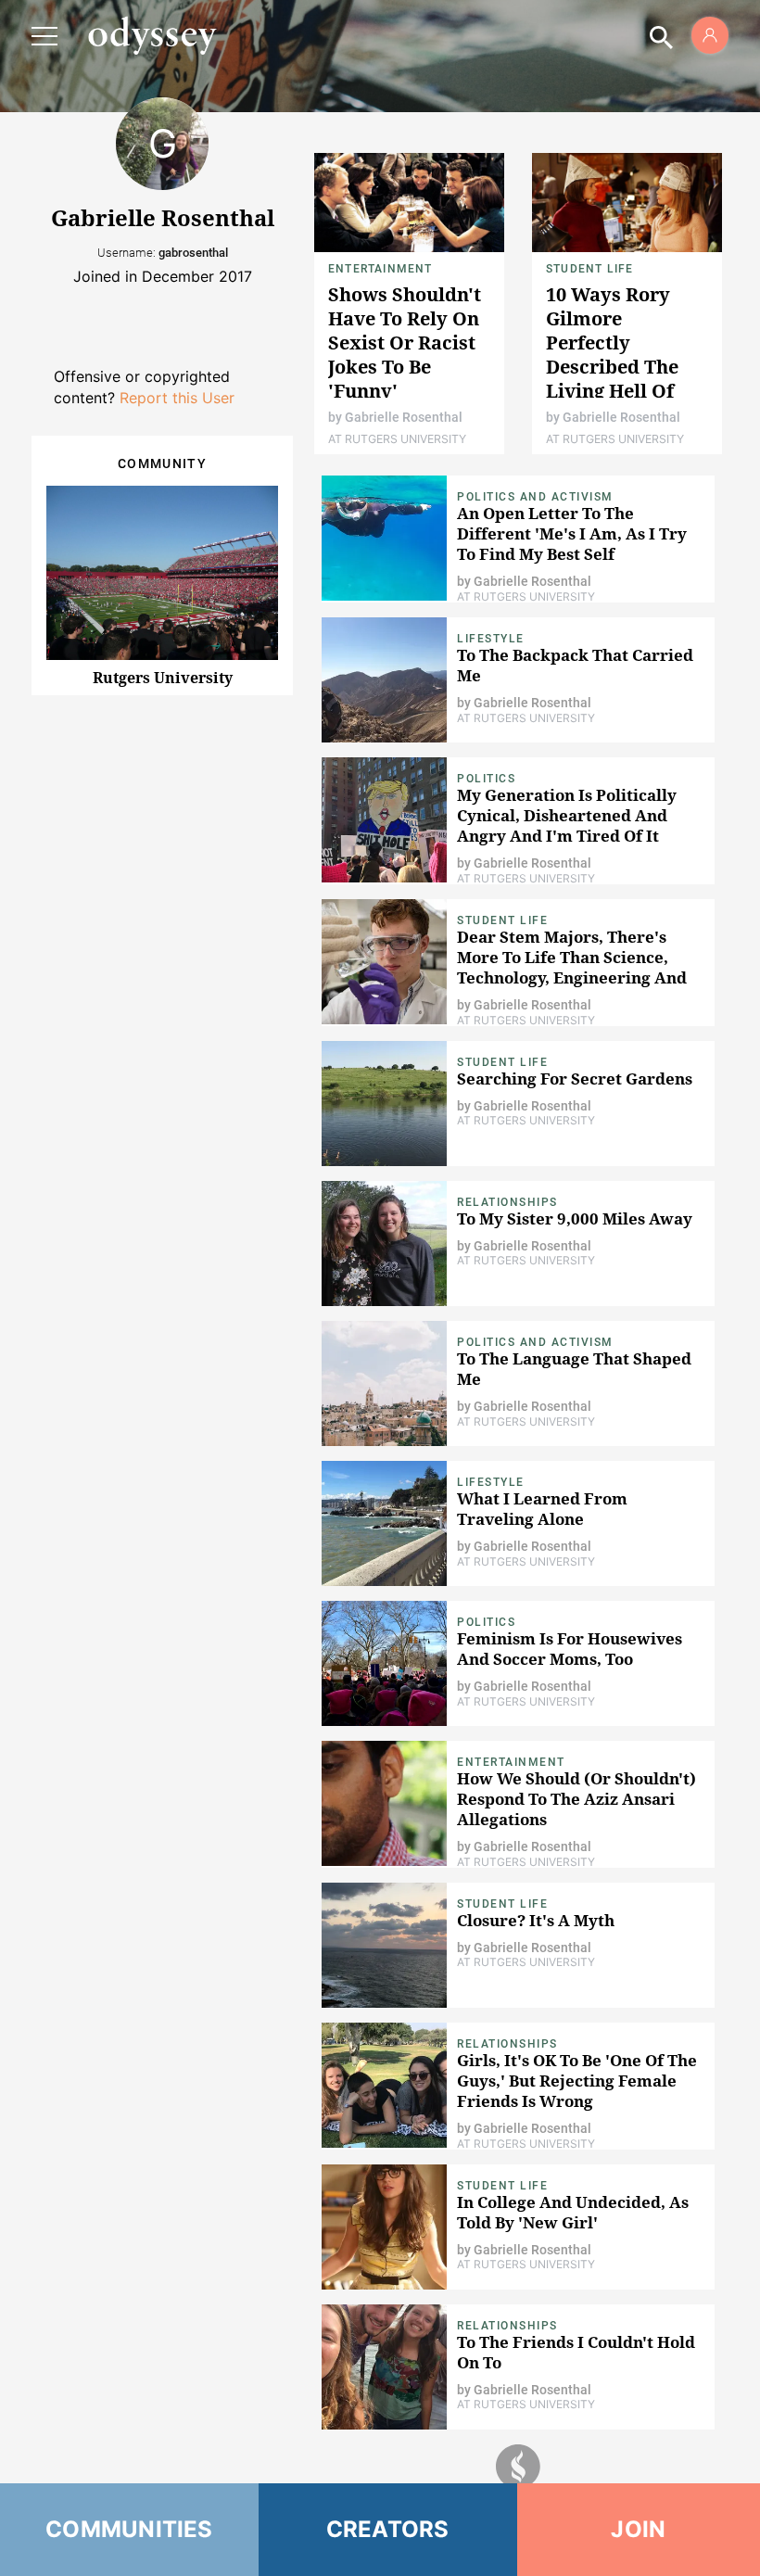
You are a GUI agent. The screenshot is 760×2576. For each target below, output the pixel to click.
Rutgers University (163, 678)
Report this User (177, 398)
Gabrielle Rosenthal (404, 417)
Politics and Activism (535, 497)
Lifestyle (491, 639)
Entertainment (380, 269)
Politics (486, 779)
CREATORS (388, 2529)
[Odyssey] (152, 35)
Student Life (589, 269)
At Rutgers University (397, 439)
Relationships (507, 1202)
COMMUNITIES (129, 2529)
